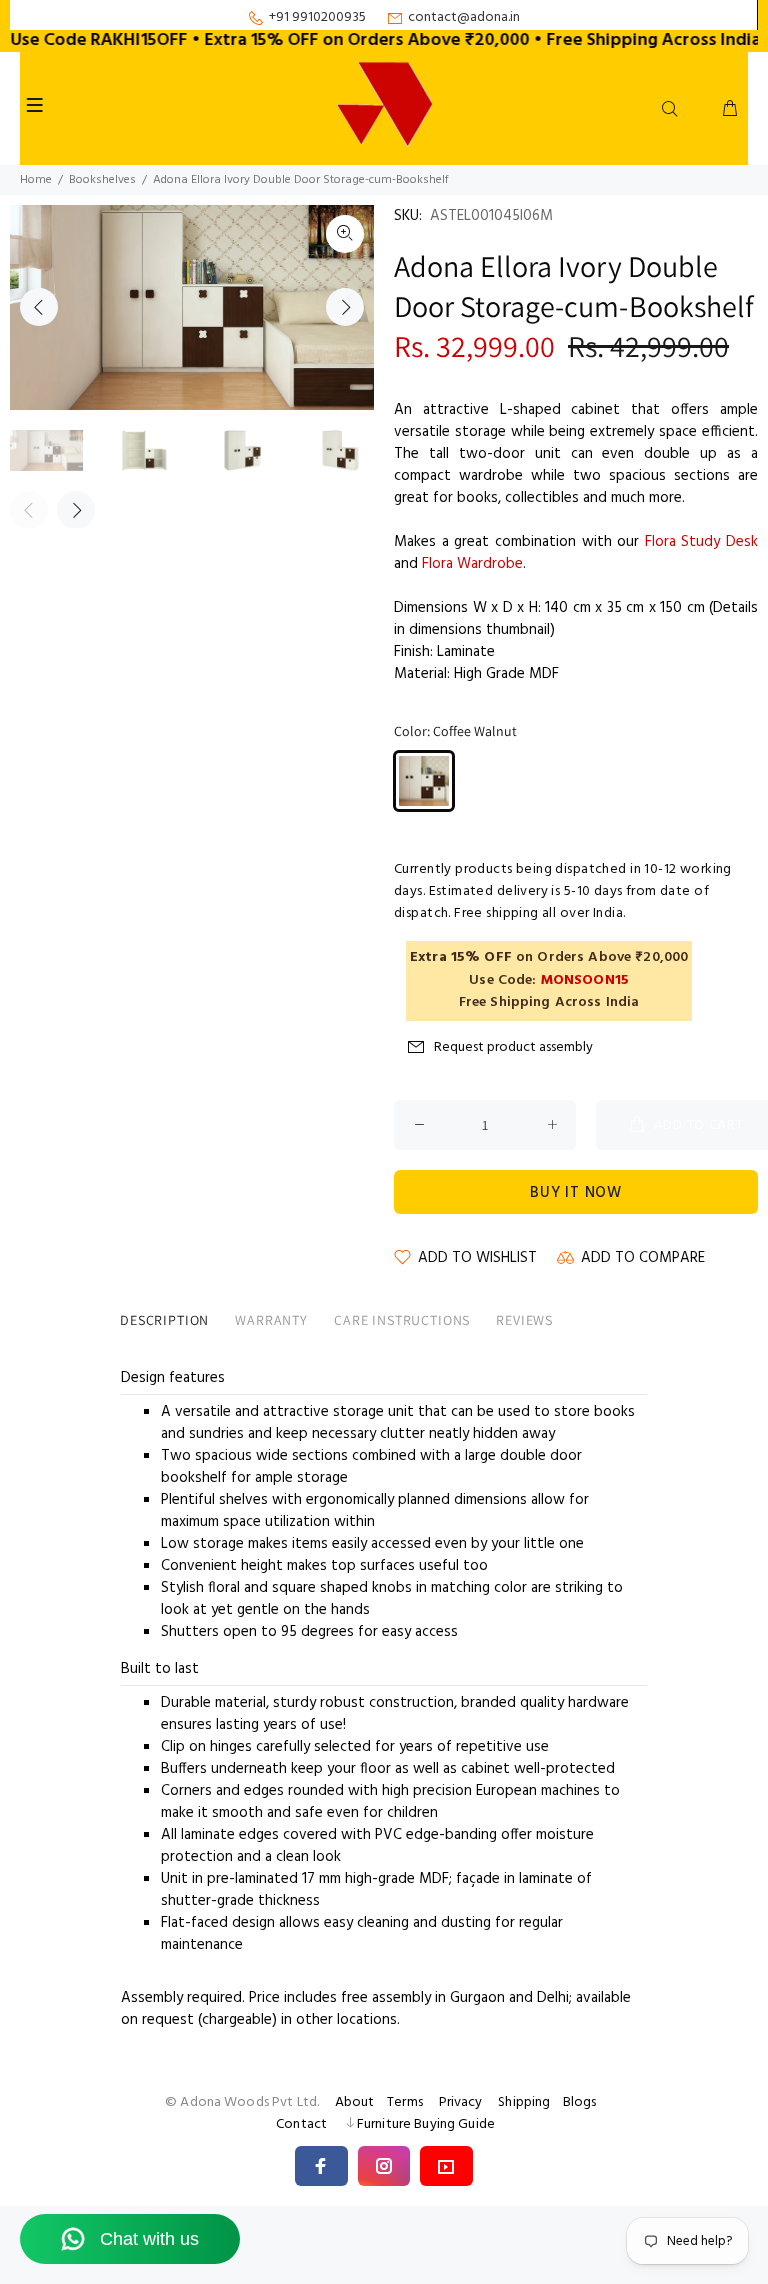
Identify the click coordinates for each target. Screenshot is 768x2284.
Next (345, 307)
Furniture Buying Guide (426, 2124)
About (355, 2102)
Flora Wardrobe (472, 564)
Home (36, 180)
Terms (405, 2102)
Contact (301, 2124)
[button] (321, 2166)
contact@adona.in (464, 18)
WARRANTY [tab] (271, 1320)
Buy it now (576, 1193)
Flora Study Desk (701, 542)
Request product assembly (513, 1047)
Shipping (524, 2102)
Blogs (580, 2102)
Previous (39, 307)
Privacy (461, 2102)
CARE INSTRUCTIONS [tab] (402, 1320)
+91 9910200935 (317, 18)
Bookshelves (102, 180)
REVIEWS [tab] (524, 1320)
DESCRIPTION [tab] (164, 1320)
